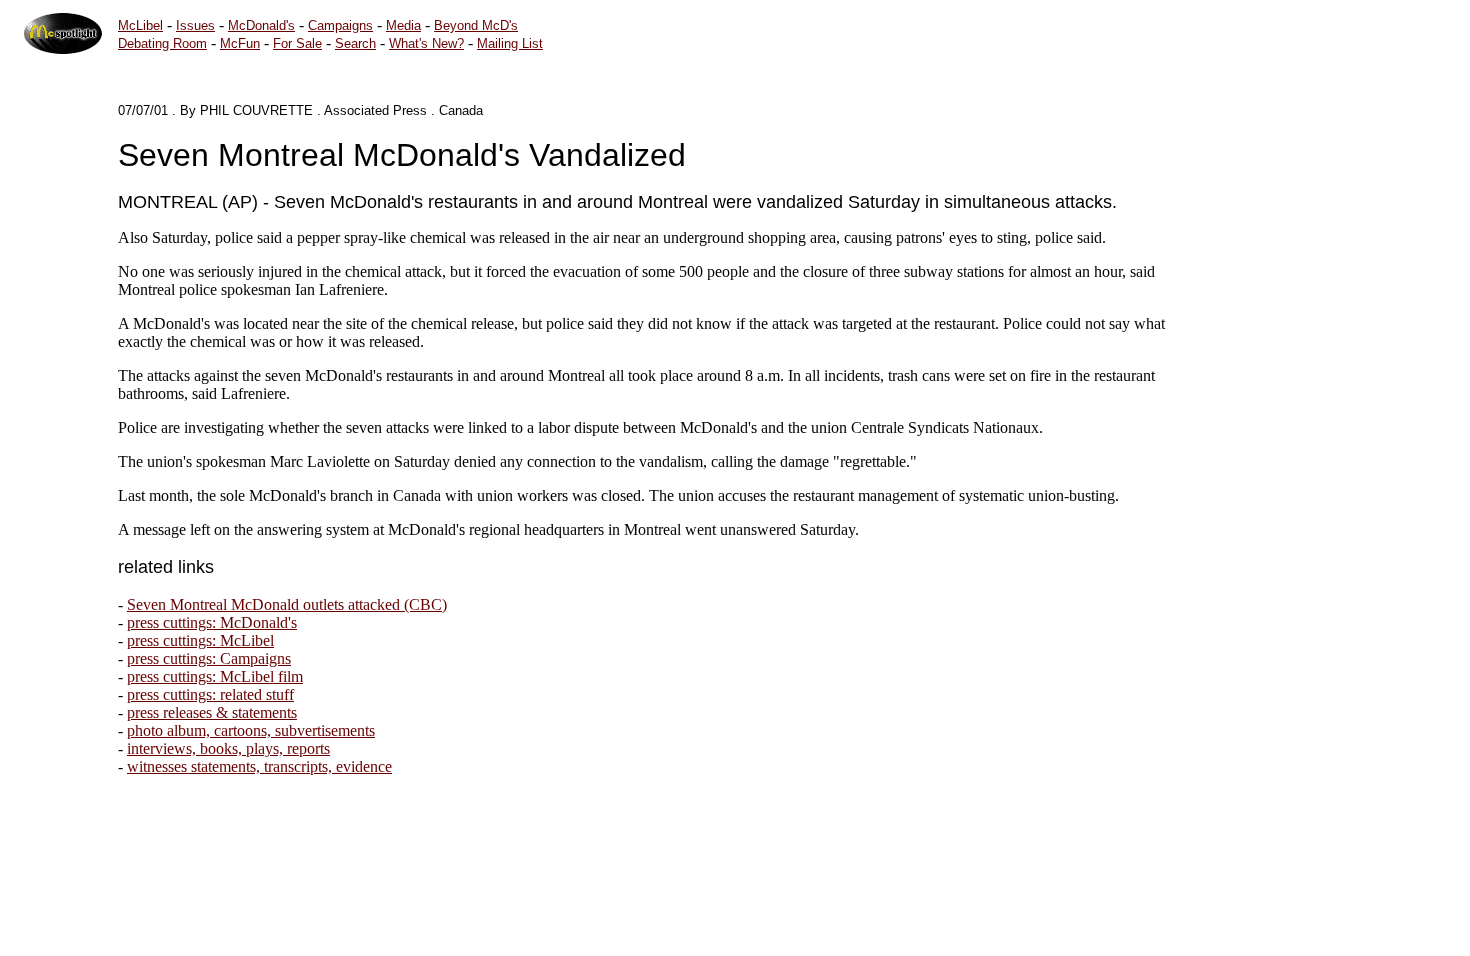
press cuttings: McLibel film (215, 676)
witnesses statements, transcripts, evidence (259, 766)
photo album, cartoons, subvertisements (251, 730)
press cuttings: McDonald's (212, 622)
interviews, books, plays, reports (228, 748)
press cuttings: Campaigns (209, 658)
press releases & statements (212, 712)
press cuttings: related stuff (210, 694)
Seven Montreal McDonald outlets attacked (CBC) (287, 604)
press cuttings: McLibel (200, 640)
